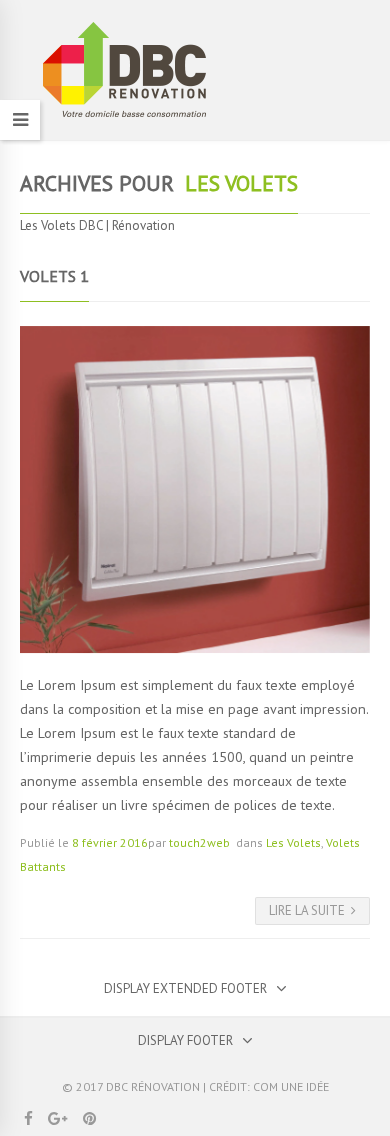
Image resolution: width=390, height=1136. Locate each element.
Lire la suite (307, 910)
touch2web (199, 842)
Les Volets (293, 842)
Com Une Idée (291, 1086)
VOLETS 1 (54, 276)
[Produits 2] (195, 490)
